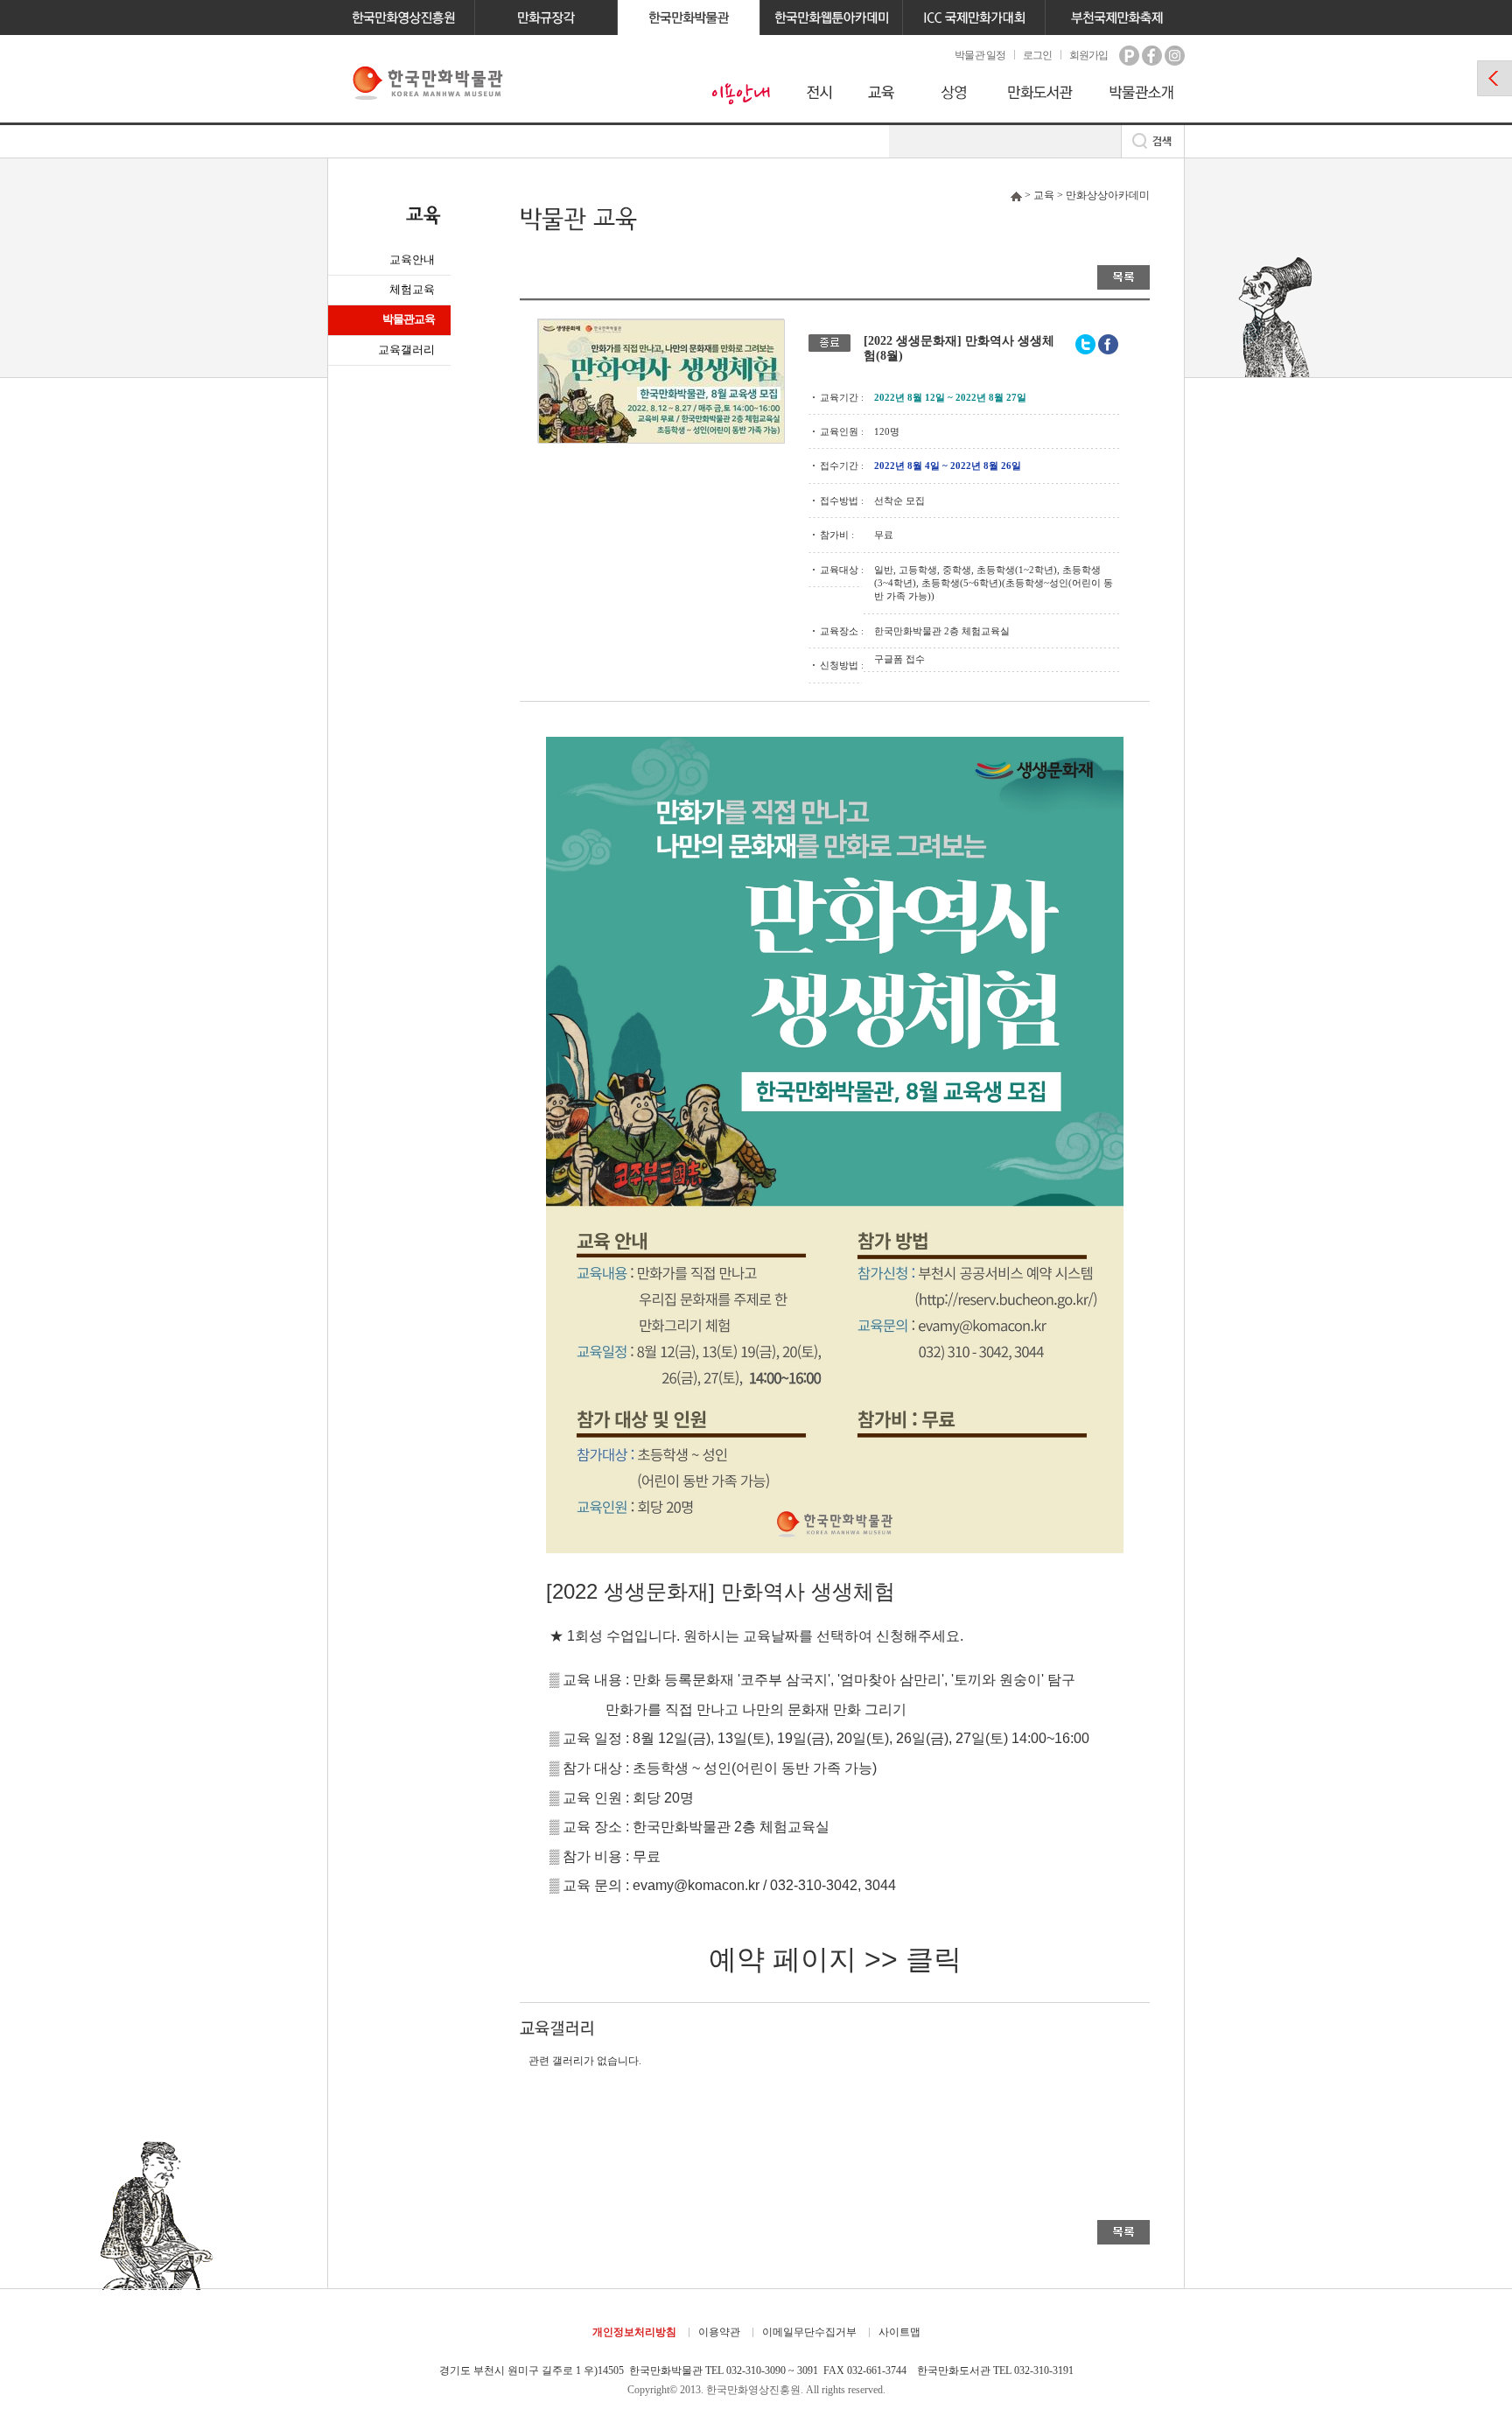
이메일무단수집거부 (809, 2332)
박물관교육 (409, 319)
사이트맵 (899, 2332)
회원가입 (1088, 55)
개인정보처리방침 (634, 2332)
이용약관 (719, 2332)
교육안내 (412, 259)
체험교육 (412, 289)
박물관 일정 (980, 55)
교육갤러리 (406, 350)
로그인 (1037, 55)
